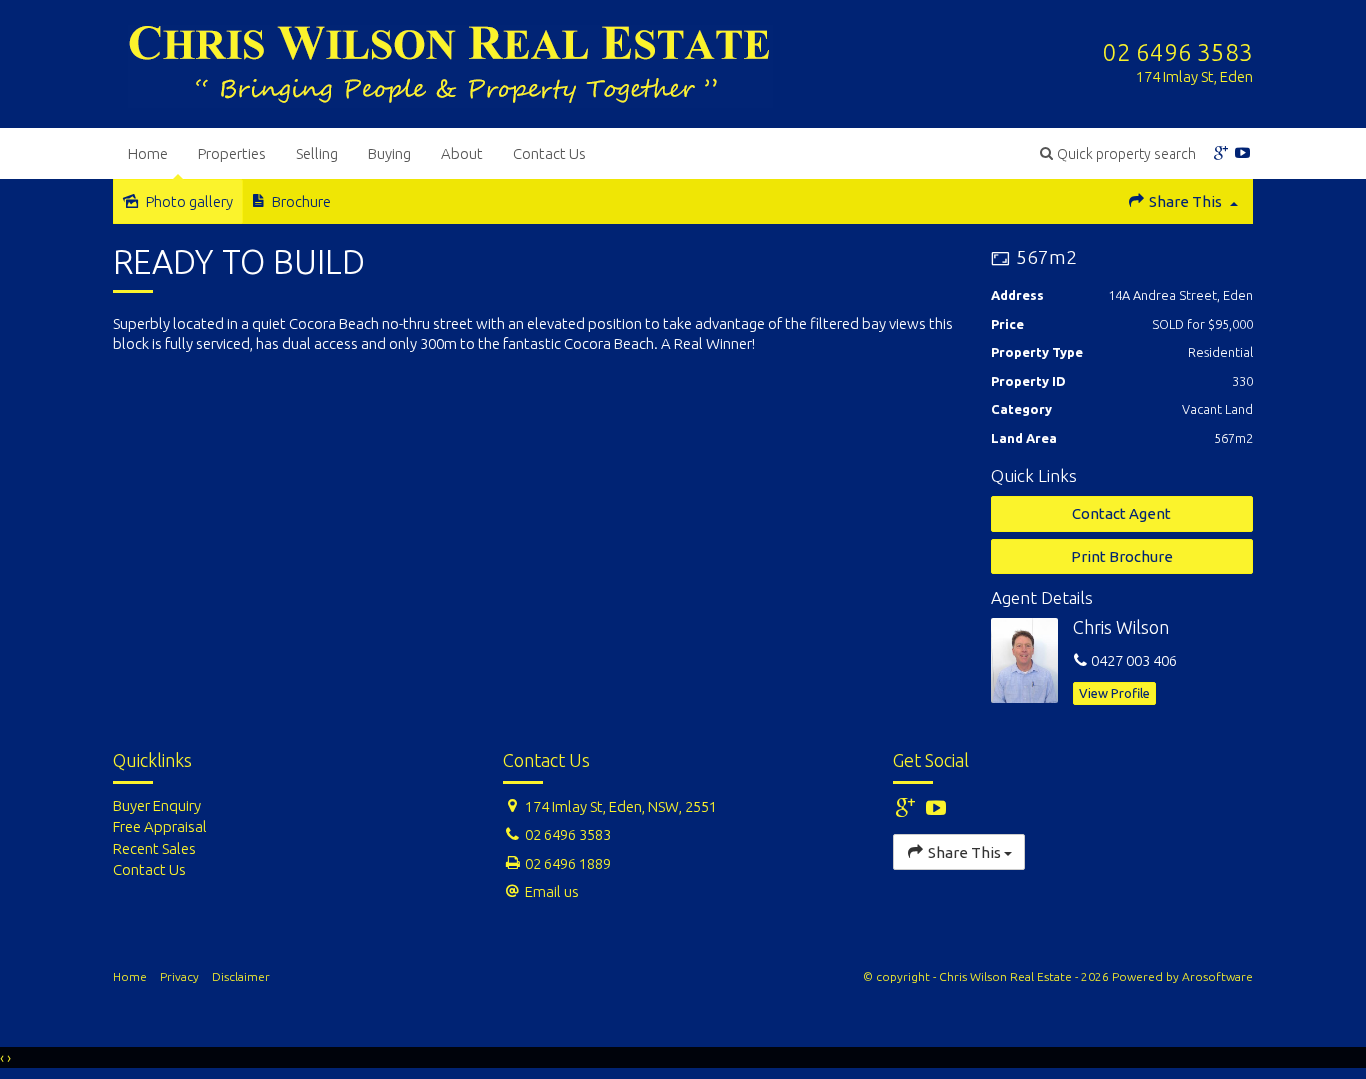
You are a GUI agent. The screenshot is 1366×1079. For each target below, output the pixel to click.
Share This (1185, 201)
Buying (389, 153)
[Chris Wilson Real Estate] (450, 62)
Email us (552, 891)
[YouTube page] (1243, 153)
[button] (1118, 153)
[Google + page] (1220, 153)
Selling (317, 153)
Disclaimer (241, 976)
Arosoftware (1217, 976)
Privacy (179, 976)
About (462, 153)
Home (148, 153)
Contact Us (549, 153)
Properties (232, 153)
